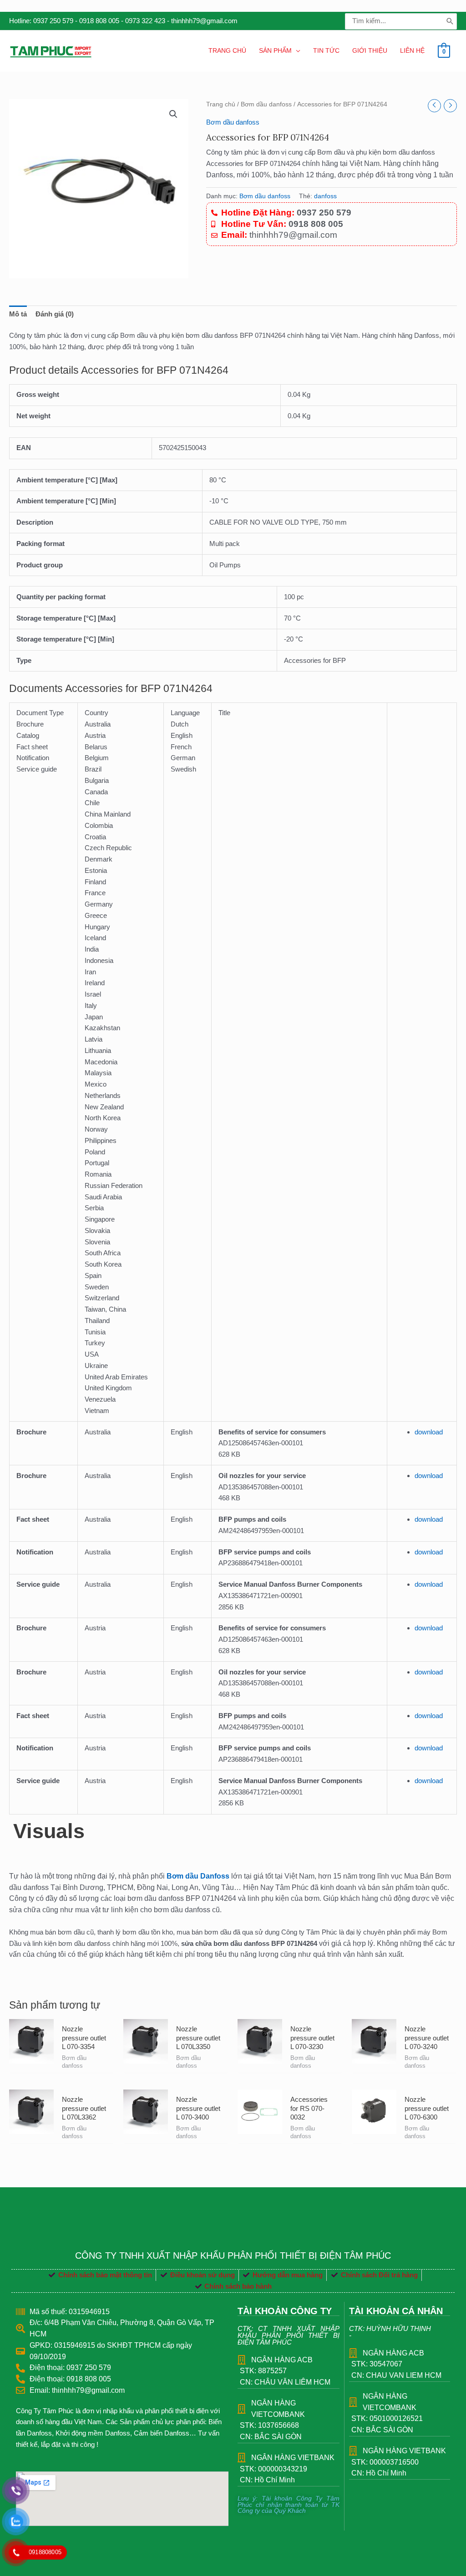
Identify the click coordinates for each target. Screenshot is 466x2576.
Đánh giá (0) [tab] (55, 314)
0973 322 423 (145, 21)
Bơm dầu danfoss (266, 104)
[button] (173, 114)
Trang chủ (221, 104)
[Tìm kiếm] (450, 21)
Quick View (31, 2064)
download (429, 1432)
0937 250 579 (53, 21)
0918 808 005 (99, 21)
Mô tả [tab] (18, 314)
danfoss (325, 196)
